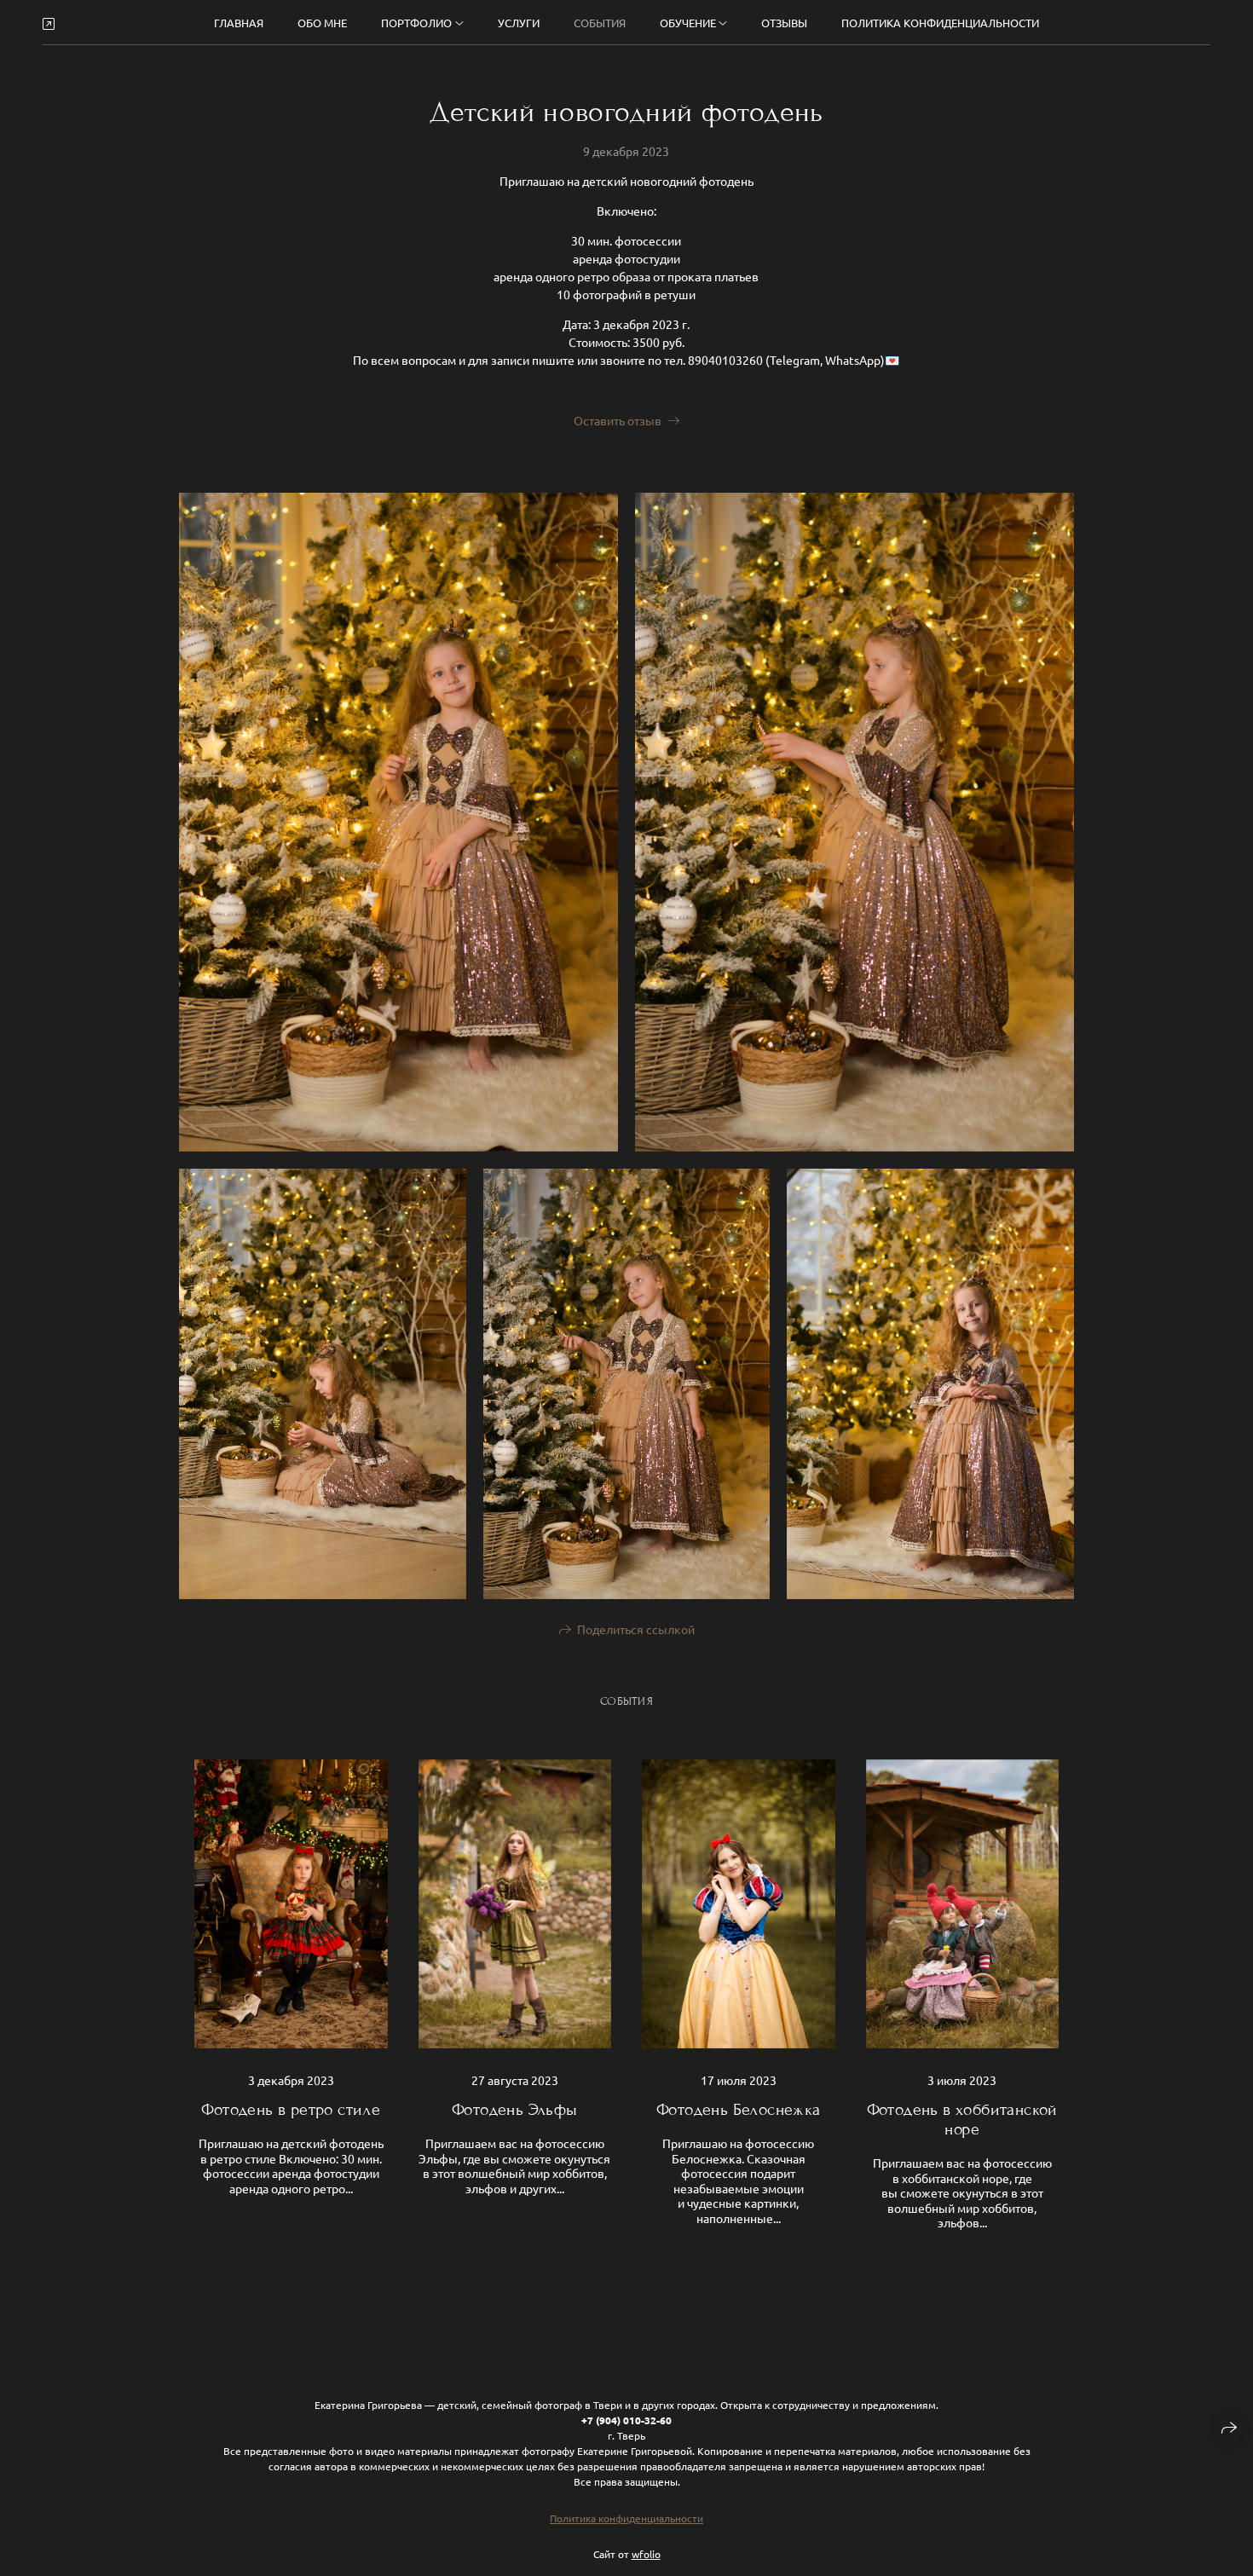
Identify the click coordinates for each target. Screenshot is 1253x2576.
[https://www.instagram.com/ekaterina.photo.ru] (49, 23)
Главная (239, 23)
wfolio (646, 2554)
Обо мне (322, 23)
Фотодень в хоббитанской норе (962, 2119)
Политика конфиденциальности (940, 23)
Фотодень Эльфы (515, 2109)
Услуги (519, 23)
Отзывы (784, 23)
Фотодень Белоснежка (739, 2109)
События (600, 23)
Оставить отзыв (618, 420)
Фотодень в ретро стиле (291, 2109)
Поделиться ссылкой (636, 1629)
